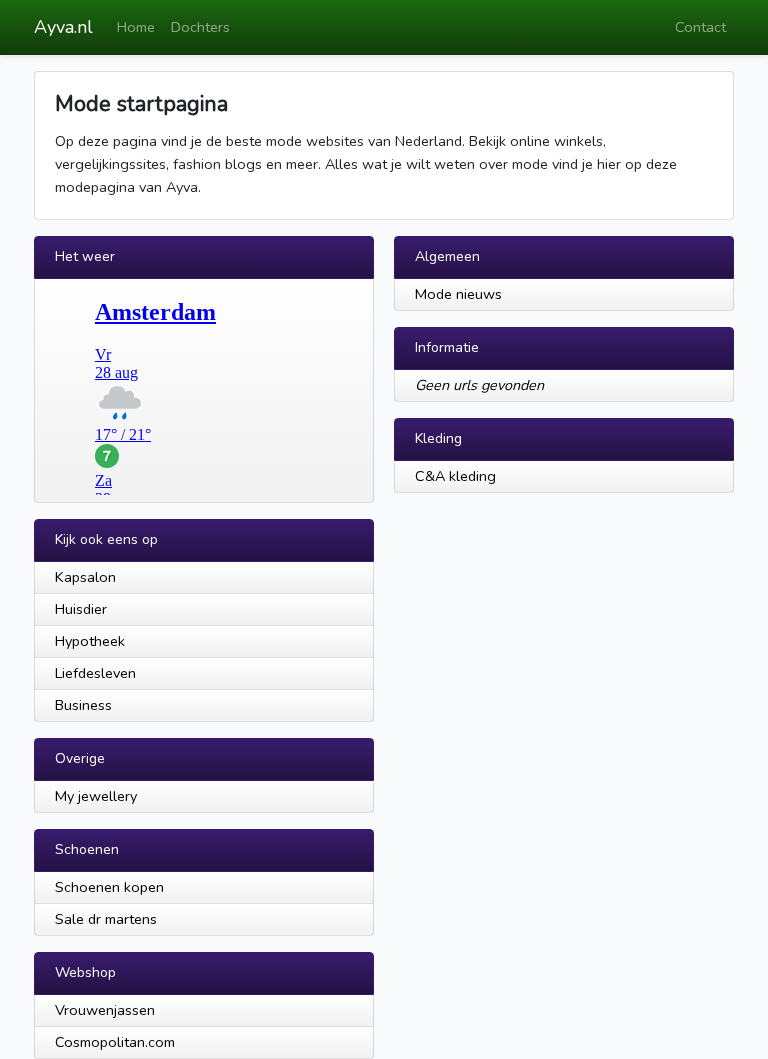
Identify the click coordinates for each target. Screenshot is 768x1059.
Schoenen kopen (109, 887)
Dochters (200, 27)
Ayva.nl (63, 27)
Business (83, 705)
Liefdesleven (95, 673)
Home (136, 27)
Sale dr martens (106, 919)
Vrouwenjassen (105, 1010)
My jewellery (96, 796)
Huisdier (81, 609)
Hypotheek (90, 641)
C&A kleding (455, 476)
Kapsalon (85, 577)
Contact (700, 27)
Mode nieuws (458, 294)
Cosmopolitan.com (115, 1042)
